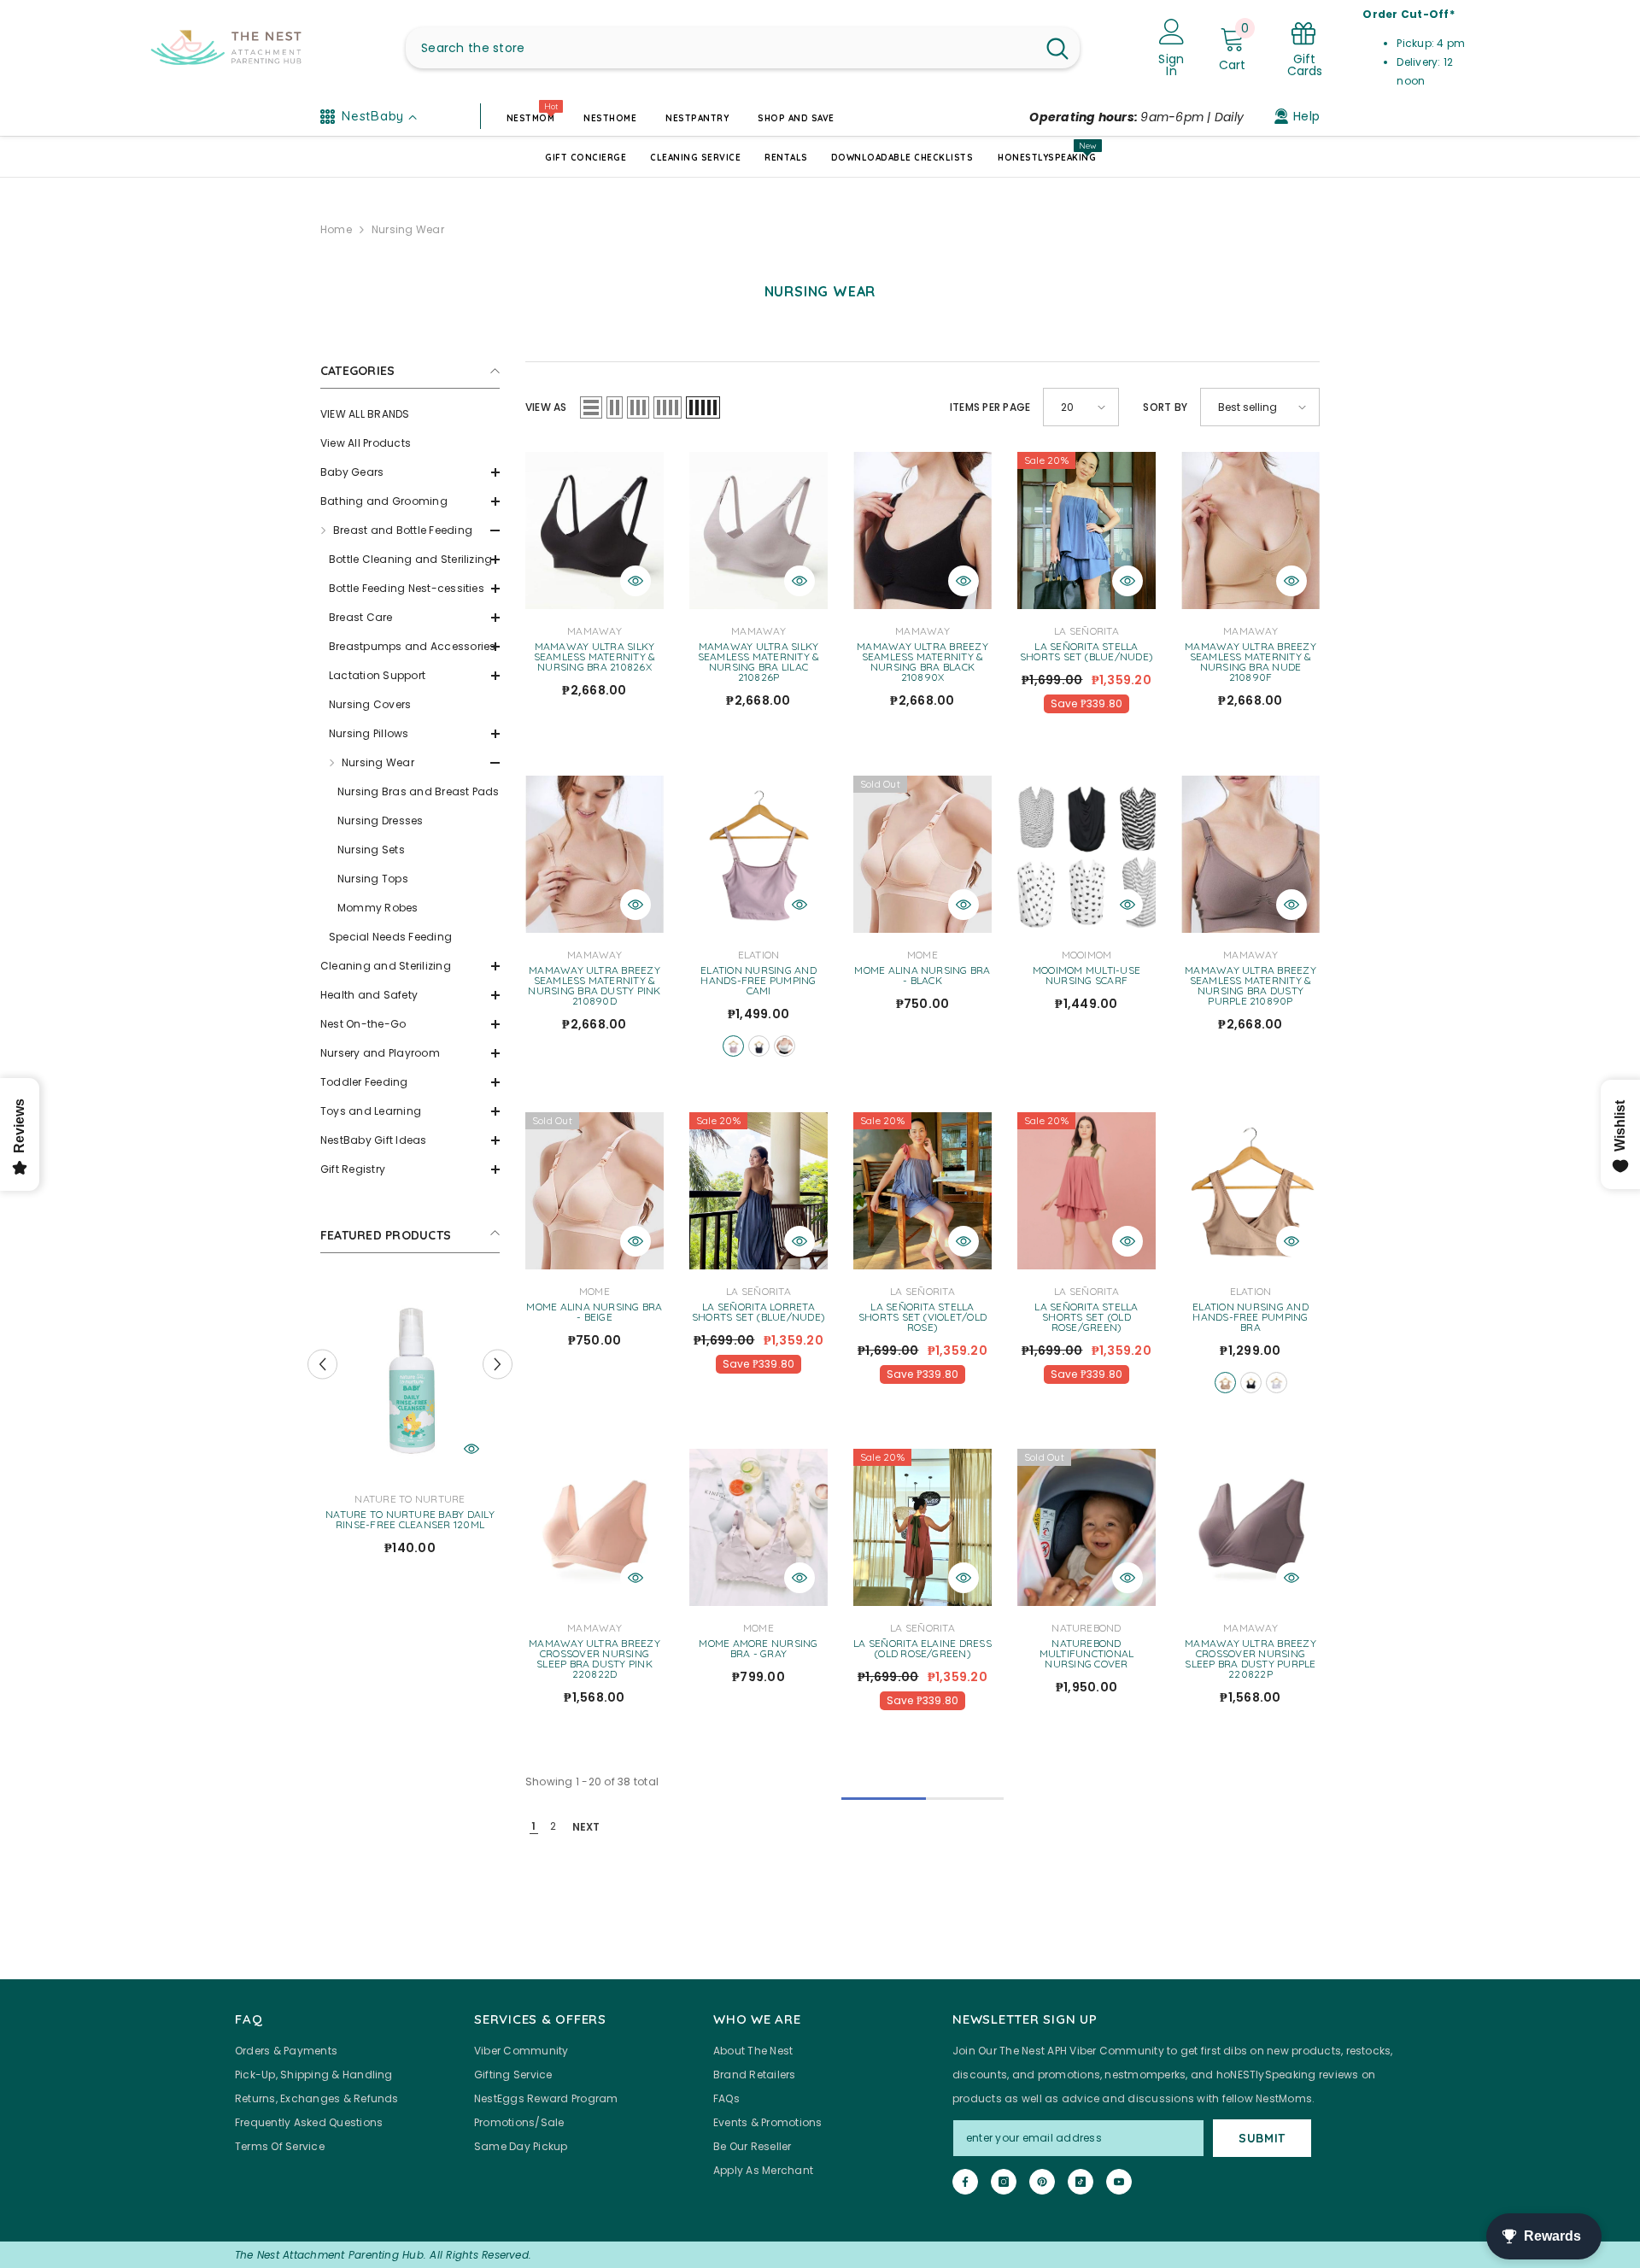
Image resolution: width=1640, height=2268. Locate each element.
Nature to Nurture (410, 1499)
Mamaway (594, 631)
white (785, 1046)
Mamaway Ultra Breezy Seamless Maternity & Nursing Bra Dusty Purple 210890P (1250, 986)
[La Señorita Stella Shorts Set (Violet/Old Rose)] (922, 1191)
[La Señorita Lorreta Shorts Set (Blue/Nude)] (758, 1191)
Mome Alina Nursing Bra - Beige (594, 1312)
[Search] (743, 48)
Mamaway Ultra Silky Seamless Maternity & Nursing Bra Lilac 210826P (759, 662)
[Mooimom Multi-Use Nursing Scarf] (1086, 854)
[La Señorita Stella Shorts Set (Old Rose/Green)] (1086, 1191)
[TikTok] (1081, 2182)
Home (336, 229)
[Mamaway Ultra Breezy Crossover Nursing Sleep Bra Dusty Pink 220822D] (594, 1527)
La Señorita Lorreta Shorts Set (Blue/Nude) (758, 1312)
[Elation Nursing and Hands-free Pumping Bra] (1250, 1191)
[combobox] (720, 48)
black (759, 1046)
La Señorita (1086, 631)
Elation (759, 955)
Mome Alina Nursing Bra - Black (922, 976)
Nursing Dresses (381, 820)
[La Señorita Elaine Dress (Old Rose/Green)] (922, 1527)
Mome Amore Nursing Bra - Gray (758, 1649)
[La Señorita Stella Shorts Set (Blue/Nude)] (1086, 530)
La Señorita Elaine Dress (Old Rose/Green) (922, 1649)
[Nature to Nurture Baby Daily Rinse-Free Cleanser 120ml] (410, 1378)
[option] (410, 1424)
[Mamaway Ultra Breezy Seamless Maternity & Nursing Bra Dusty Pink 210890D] (594, 854)
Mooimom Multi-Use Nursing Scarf (1086, 976)
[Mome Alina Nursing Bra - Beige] (594, 1191)
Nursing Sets (371, 850)
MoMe (922, 955)
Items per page (990, 407)
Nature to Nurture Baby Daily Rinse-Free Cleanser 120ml (410, 1520)
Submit (1262, 2138)
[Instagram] (1004, 2182)
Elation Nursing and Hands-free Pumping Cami (758, 981)
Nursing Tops (373, 879)
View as (546, 407)
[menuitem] (410, 414)
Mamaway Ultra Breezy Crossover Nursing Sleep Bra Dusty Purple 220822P (1250, 1659)
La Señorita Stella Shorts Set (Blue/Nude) (1086, 652)
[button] (410, 472)
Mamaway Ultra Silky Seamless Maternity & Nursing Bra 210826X (595, 657)
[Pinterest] (1042, 2182)
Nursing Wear (408, 229)
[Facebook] (965, 2182)
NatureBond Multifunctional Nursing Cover (1087, 1654)
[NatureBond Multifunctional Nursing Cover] (1086, 1527)
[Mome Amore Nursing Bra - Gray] (758, 1527)
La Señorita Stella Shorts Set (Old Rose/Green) (1086, 1317)
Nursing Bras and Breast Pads (419, 791)
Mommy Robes (378, 908)
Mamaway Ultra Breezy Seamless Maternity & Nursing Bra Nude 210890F (1250, 662)
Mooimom (1087, 955)
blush (733, 1046)
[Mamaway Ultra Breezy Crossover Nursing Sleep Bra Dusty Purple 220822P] (1250, 1527)
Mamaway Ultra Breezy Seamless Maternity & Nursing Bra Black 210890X (922, 662)
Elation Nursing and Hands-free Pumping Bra (1250, 1317)
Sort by (1165, 407)
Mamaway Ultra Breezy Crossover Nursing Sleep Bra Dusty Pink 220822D (594, 1659)
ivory (1277, 1383)
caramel (1225, 1383)
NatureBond (1086, 1628)
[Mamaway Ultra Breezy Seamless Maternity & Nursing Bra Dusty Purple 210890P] (1250, 854)
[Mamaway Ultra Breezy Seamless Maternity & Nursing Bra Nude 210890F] (1250, 530)
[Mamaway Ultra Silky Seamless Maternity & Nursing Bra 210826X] (594, 530)
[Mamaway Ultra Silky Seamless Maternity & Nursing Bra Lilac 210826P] (758, 530)
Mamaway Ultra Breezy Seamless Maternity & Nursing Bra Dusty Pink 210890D (594, 986)
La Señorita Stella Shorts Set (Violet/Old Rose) (922, 1317)
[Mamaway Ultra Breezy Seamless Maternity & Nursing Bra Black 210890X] (922, 530)
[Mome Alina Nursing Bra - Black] (922, 854)
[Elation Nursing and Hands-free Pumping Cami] (758, 854)
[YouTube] (1119, 2182)
